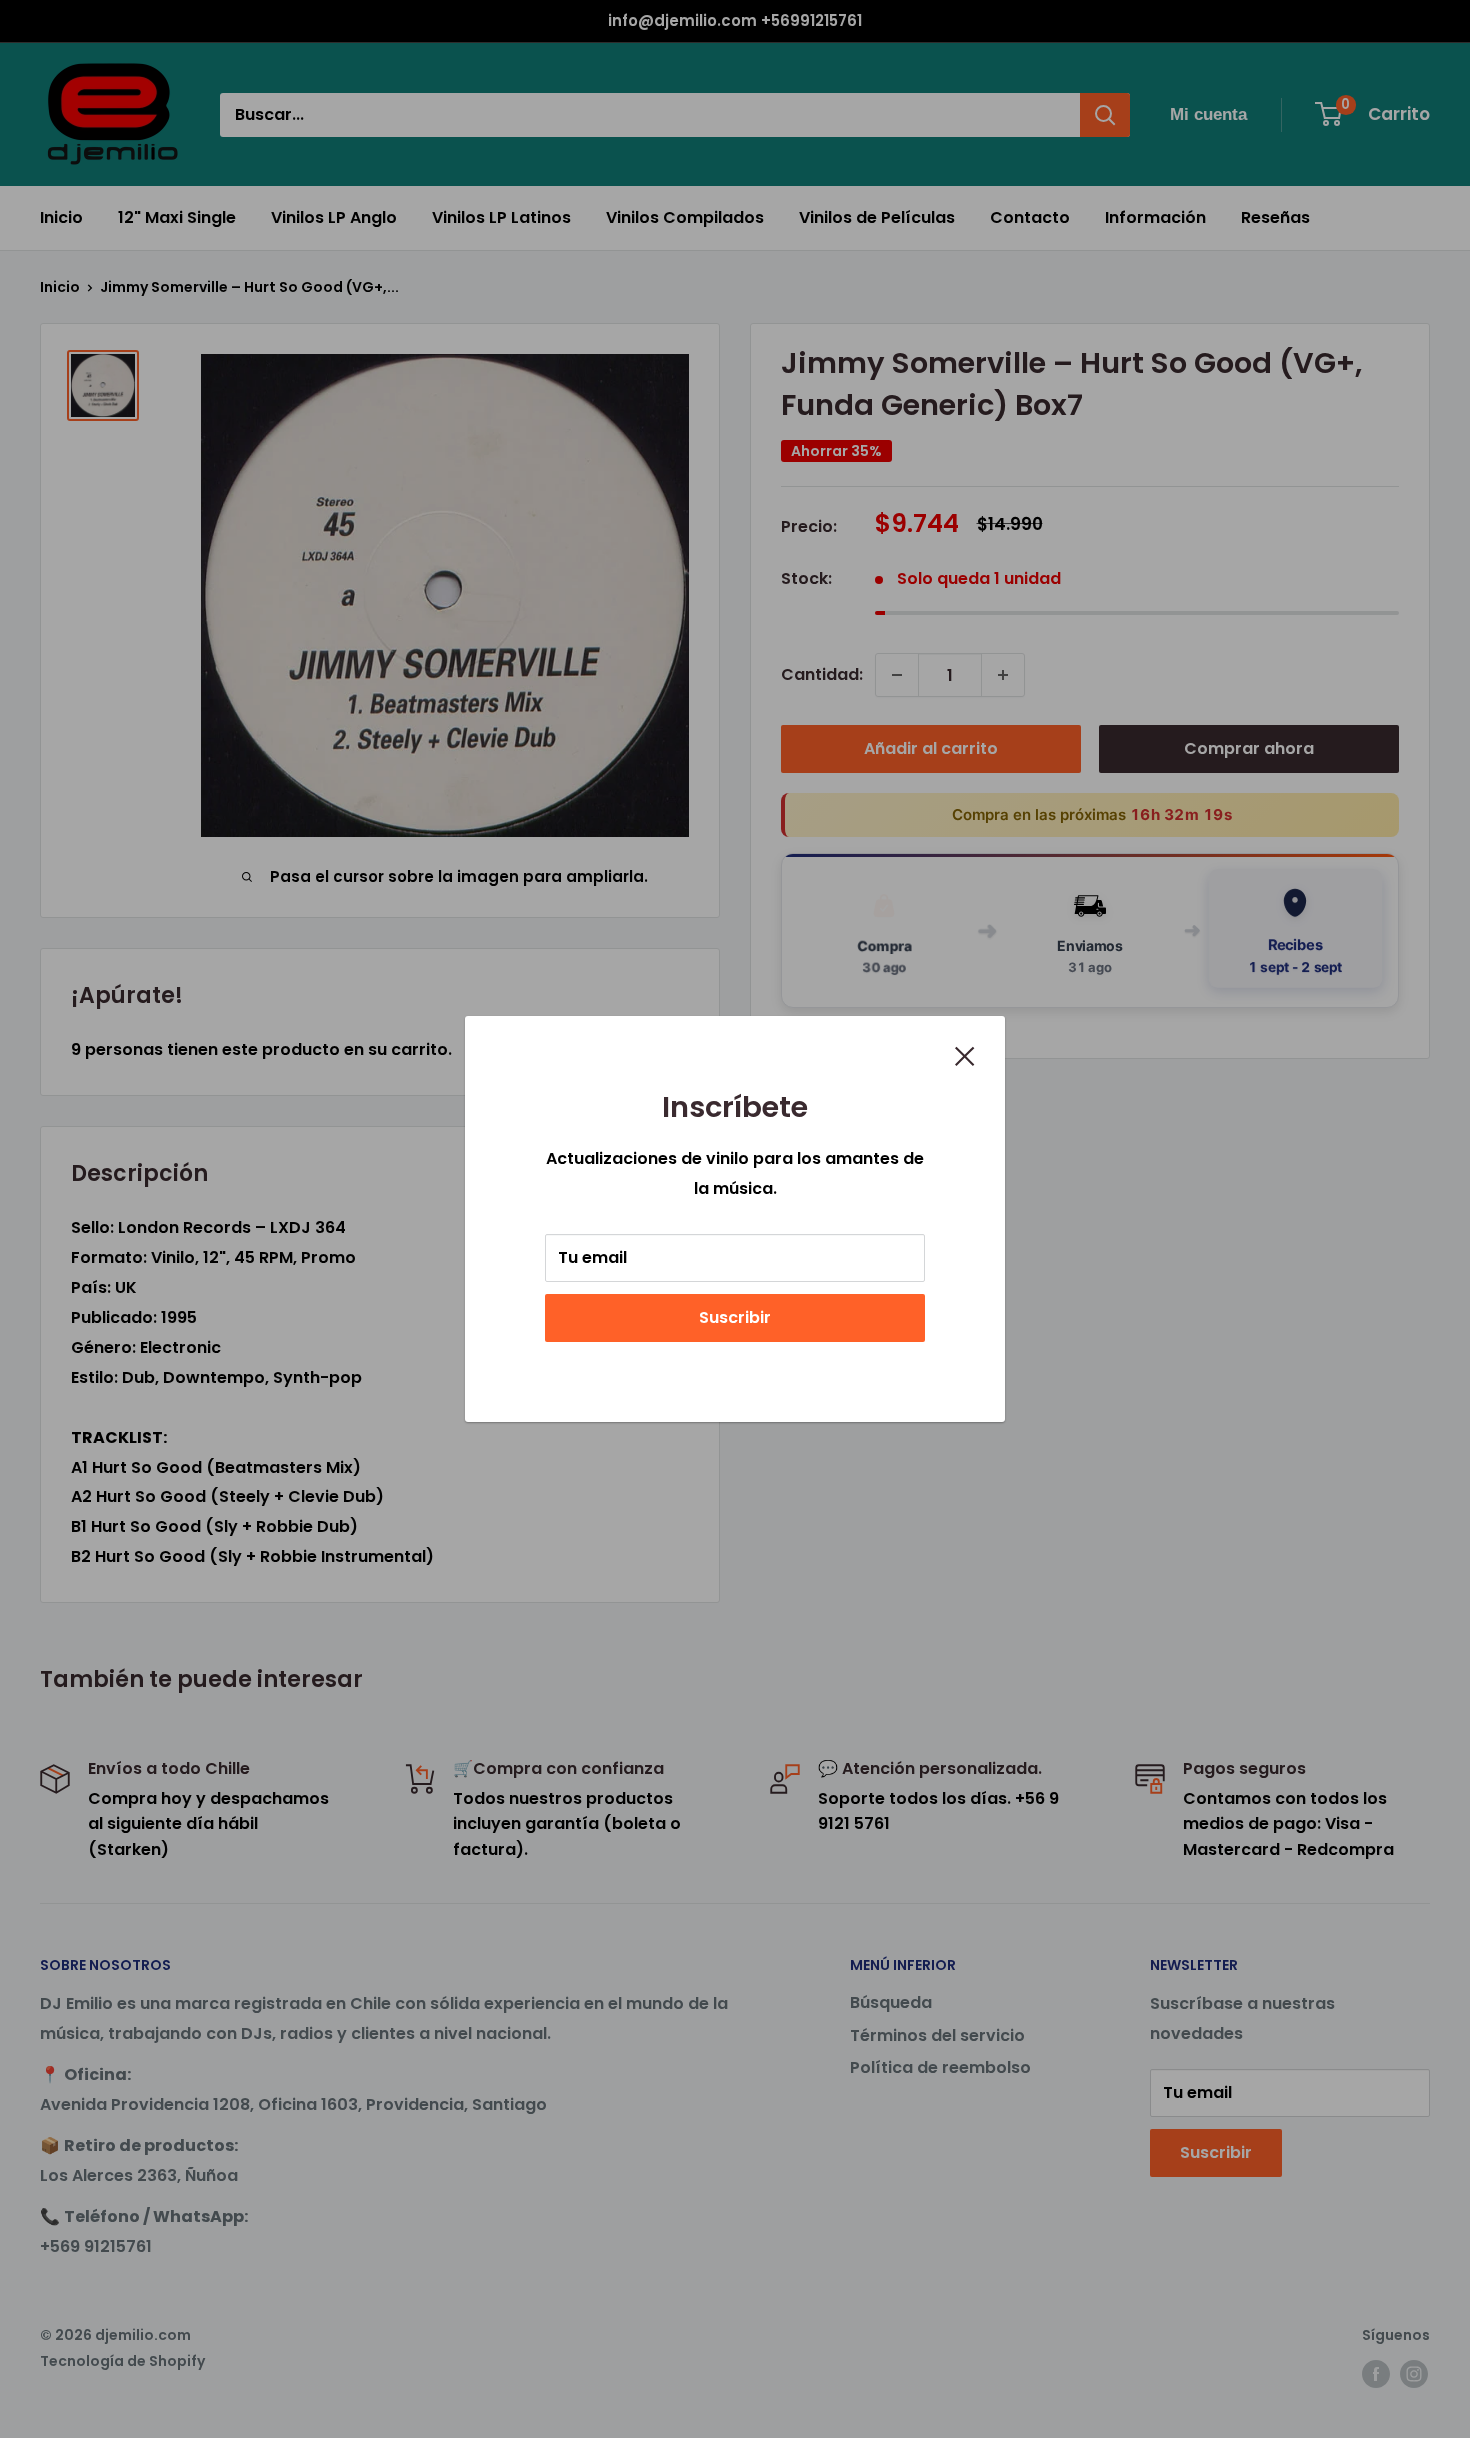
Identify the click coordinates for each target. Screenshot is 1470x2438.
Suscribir (735, 1317)
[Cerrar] (965, 1055)
